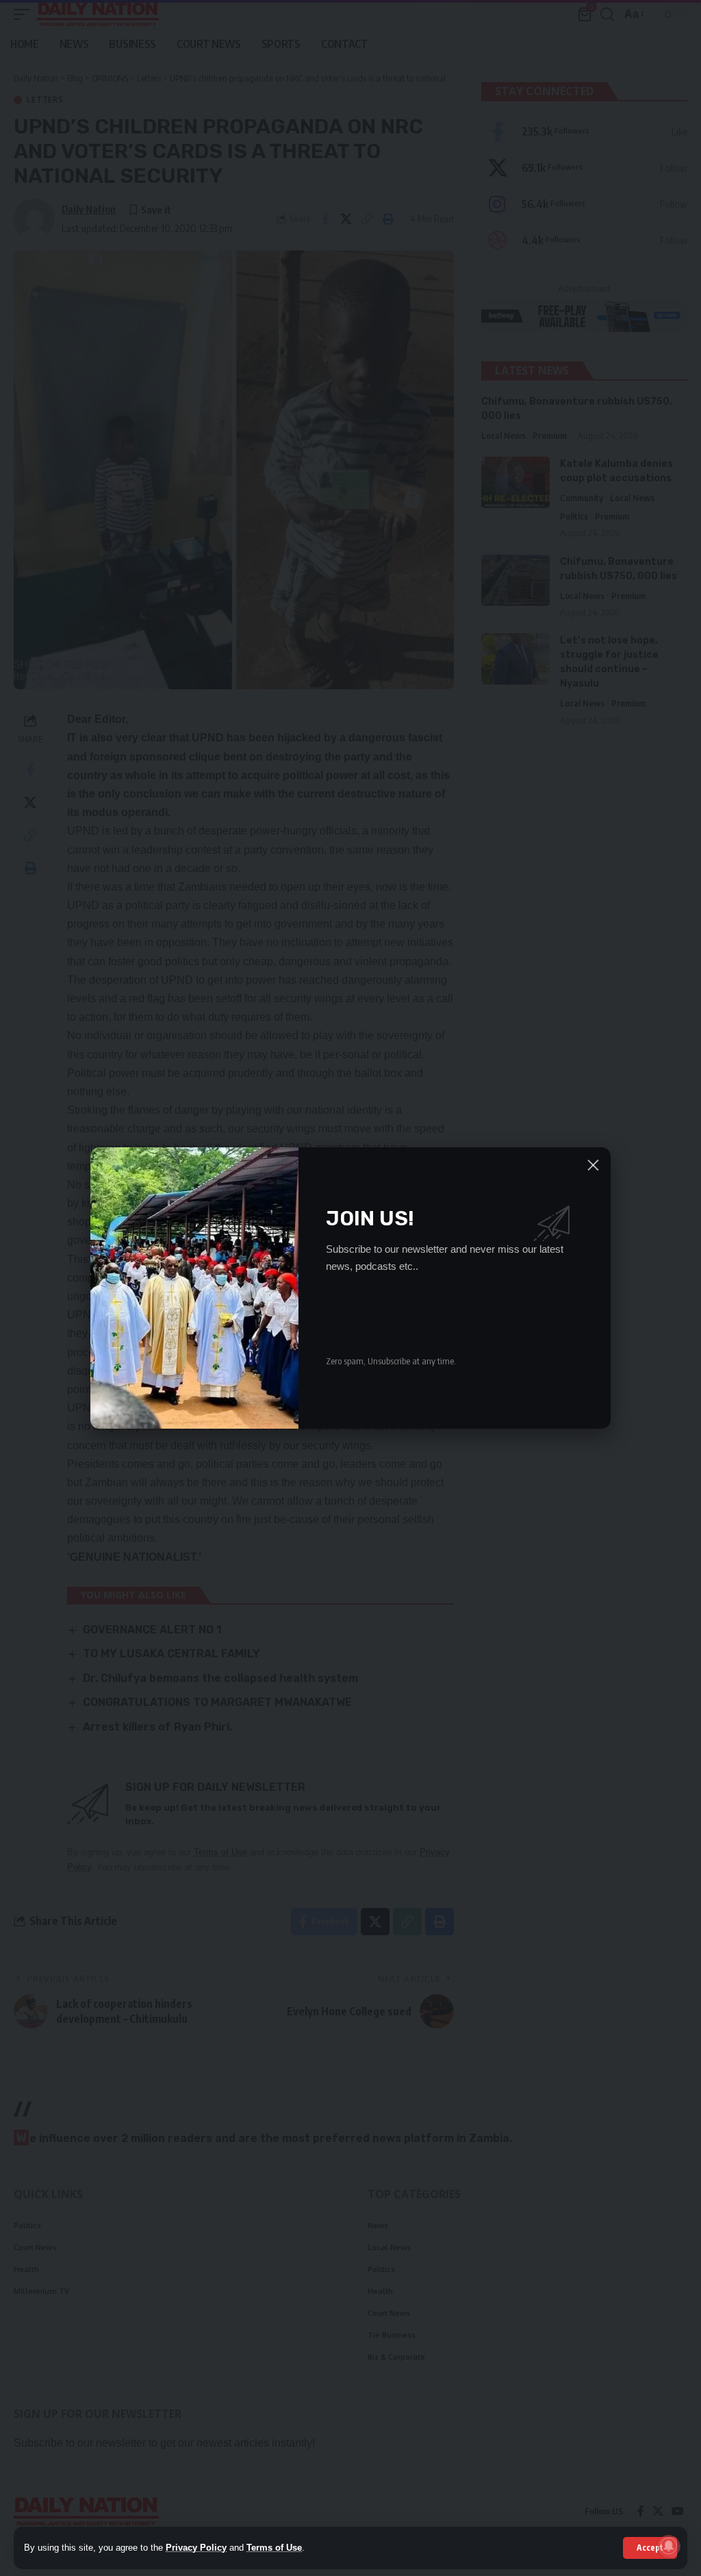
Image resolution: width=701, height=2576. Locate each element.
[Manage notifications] (669, 2546)
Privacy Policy (196, 2548)
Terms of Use (274, 2548)
